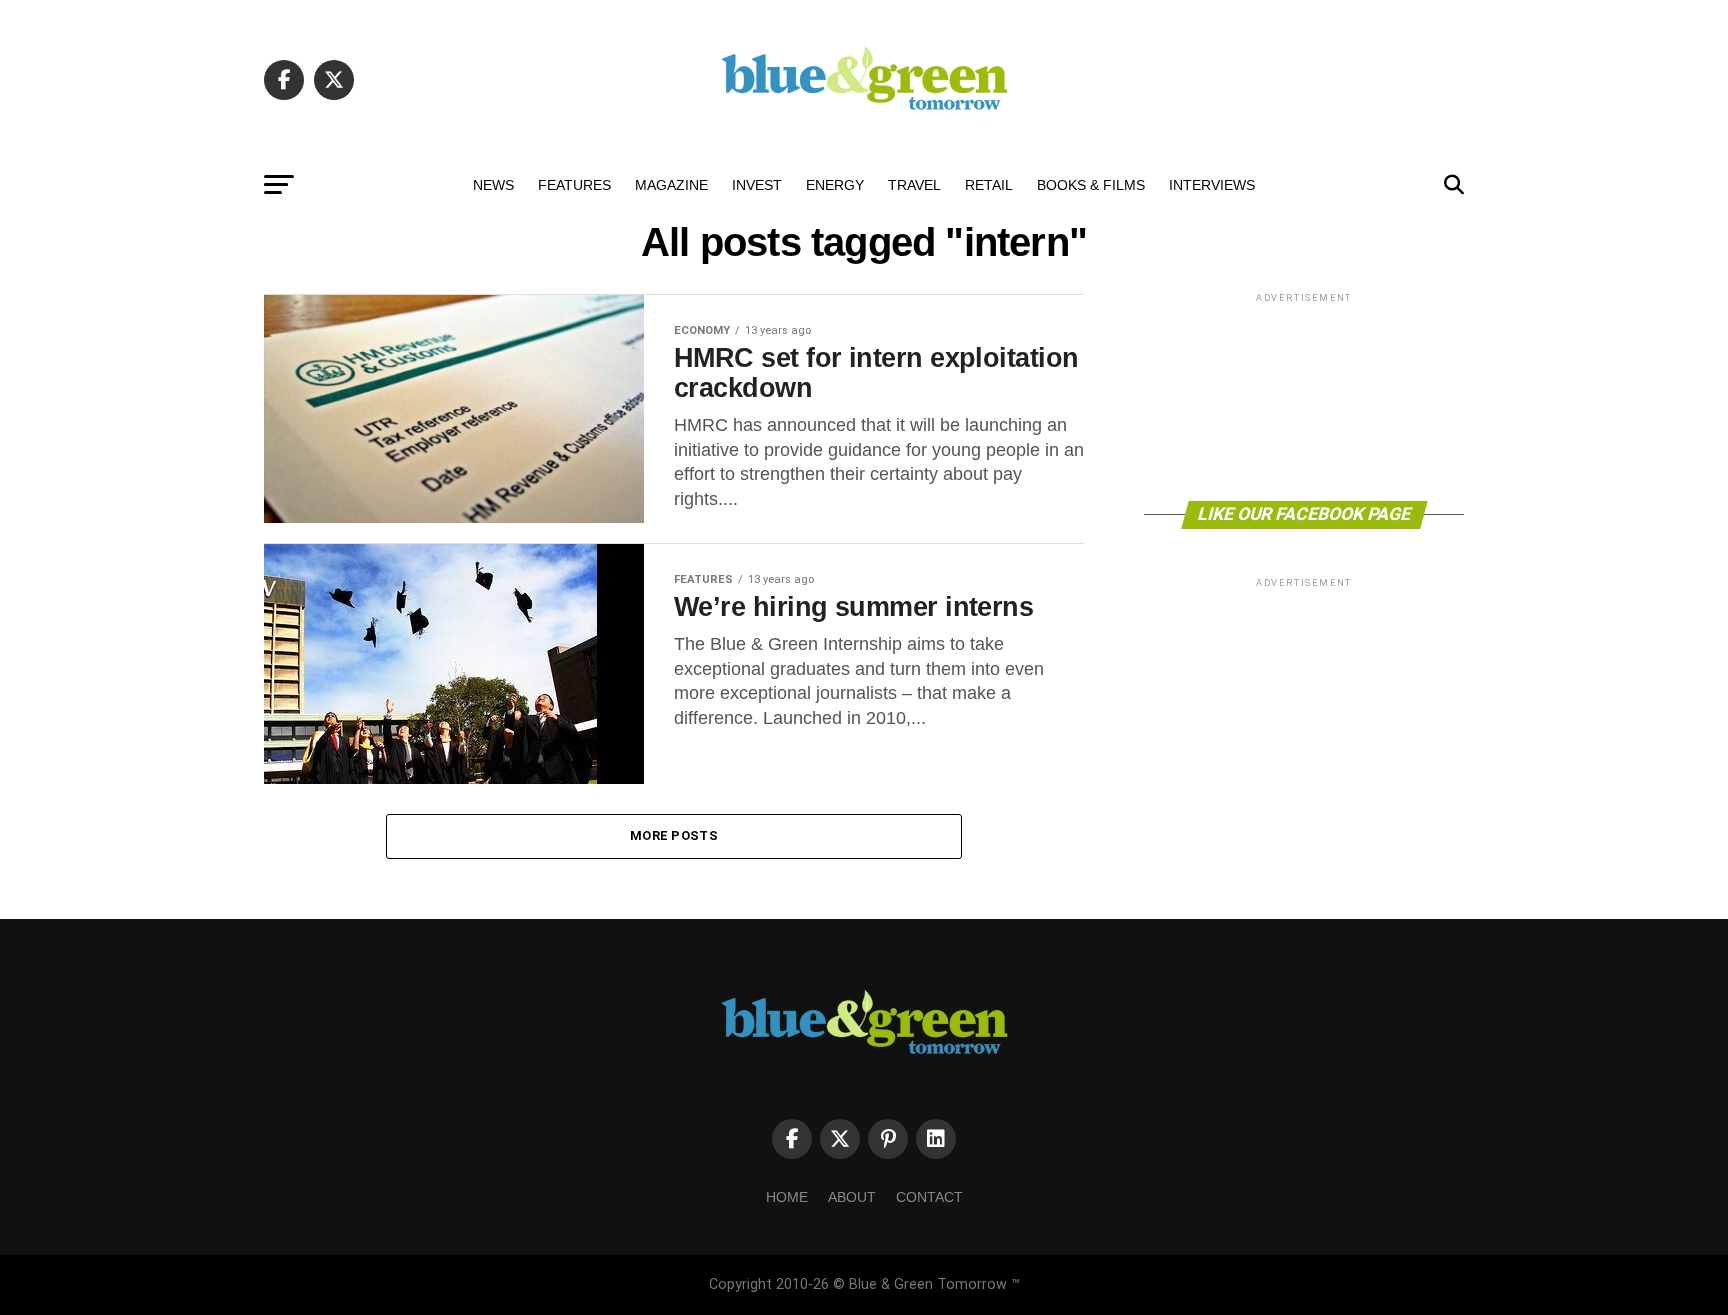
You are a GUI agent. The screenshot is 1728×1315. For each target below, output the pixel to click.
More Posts (674, 835)
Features (574, 185)
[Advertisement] (1304, 395)
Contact (929, 1197)
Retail (989, 185)
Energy (835, 185)
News (493, 185)
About (852, 1197)
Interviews (1212, 185)
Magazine (671, 185)
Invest (757, 185)
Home (787, 1197)
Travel (914, 185)
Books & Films (1091, 185)
